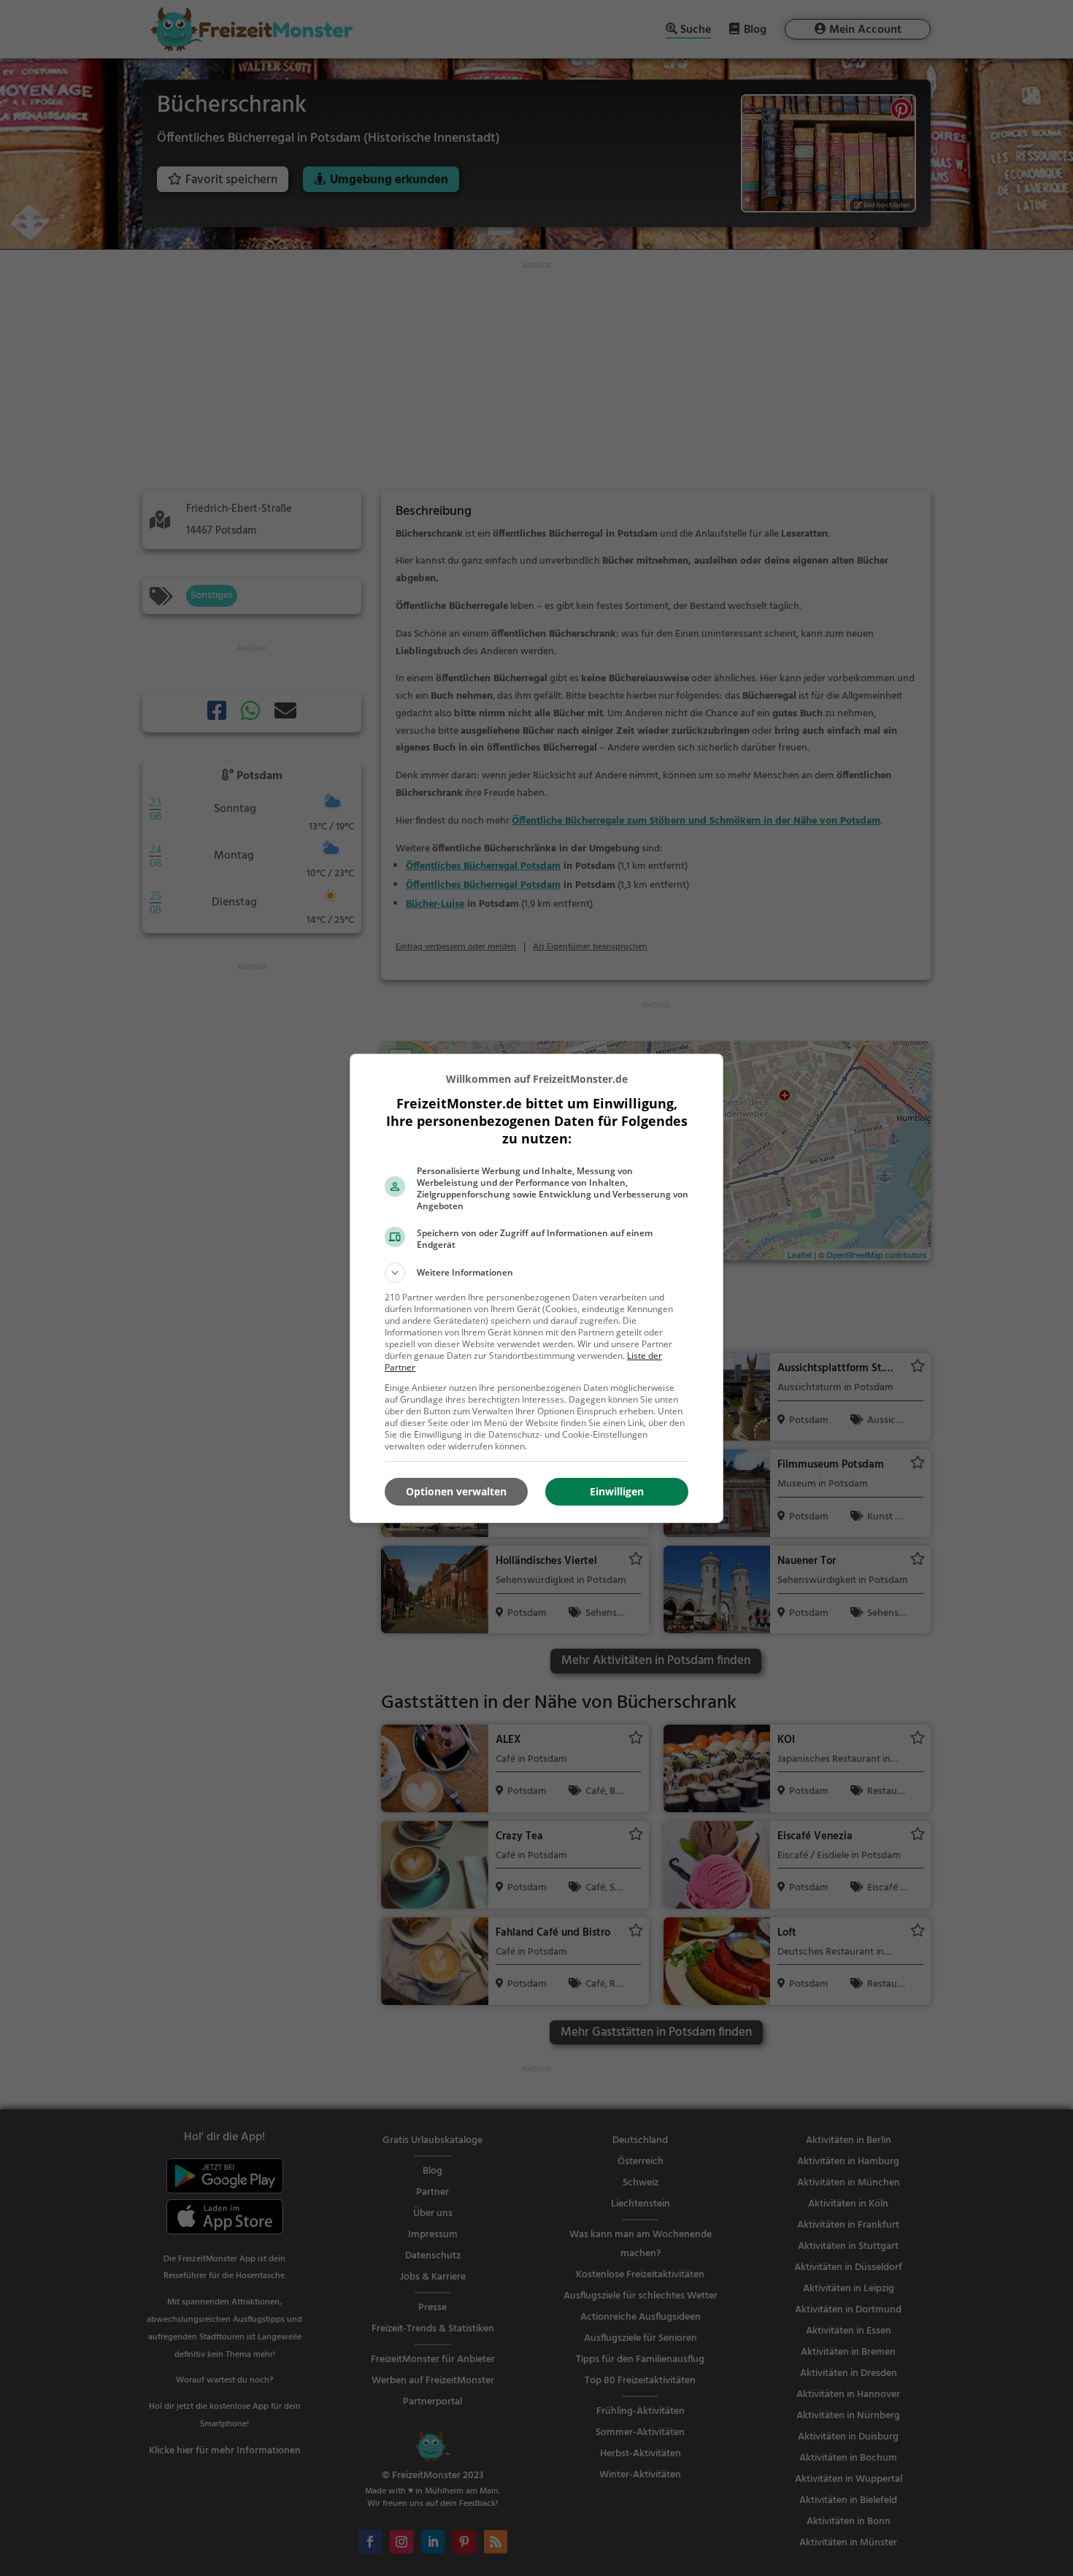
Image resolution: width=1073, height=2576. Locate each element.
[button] (536, 1273)
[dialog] (536, 1288)
